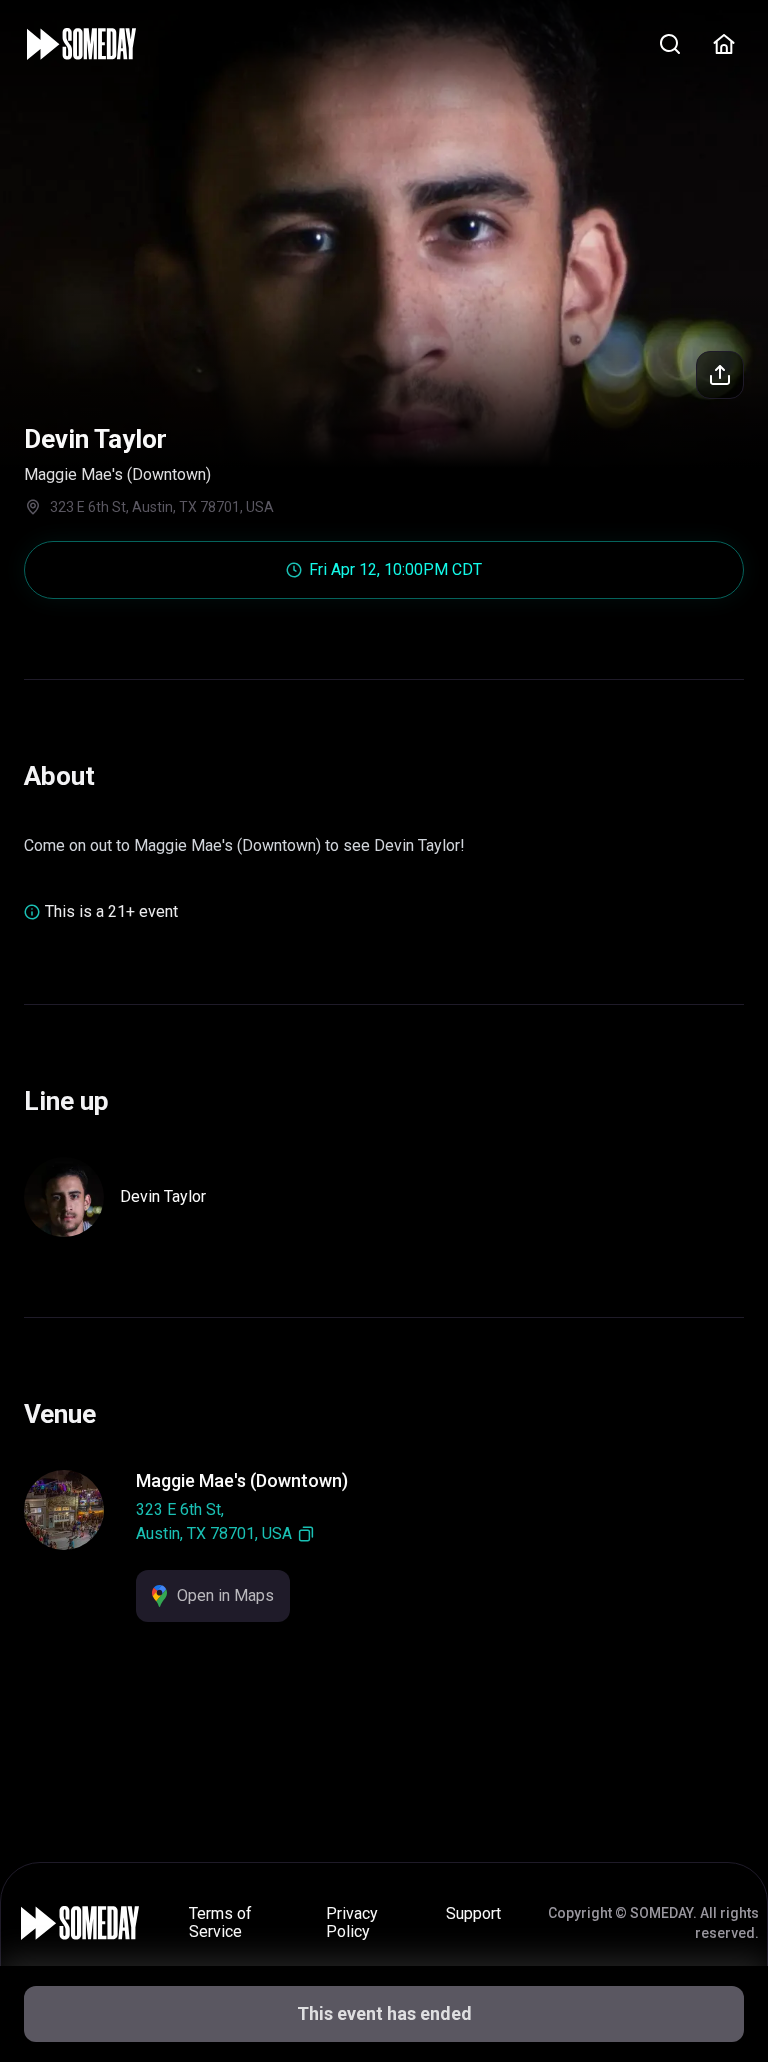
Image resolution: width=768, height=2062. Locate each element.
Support (473, 1913)
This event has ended (384, 2013)
